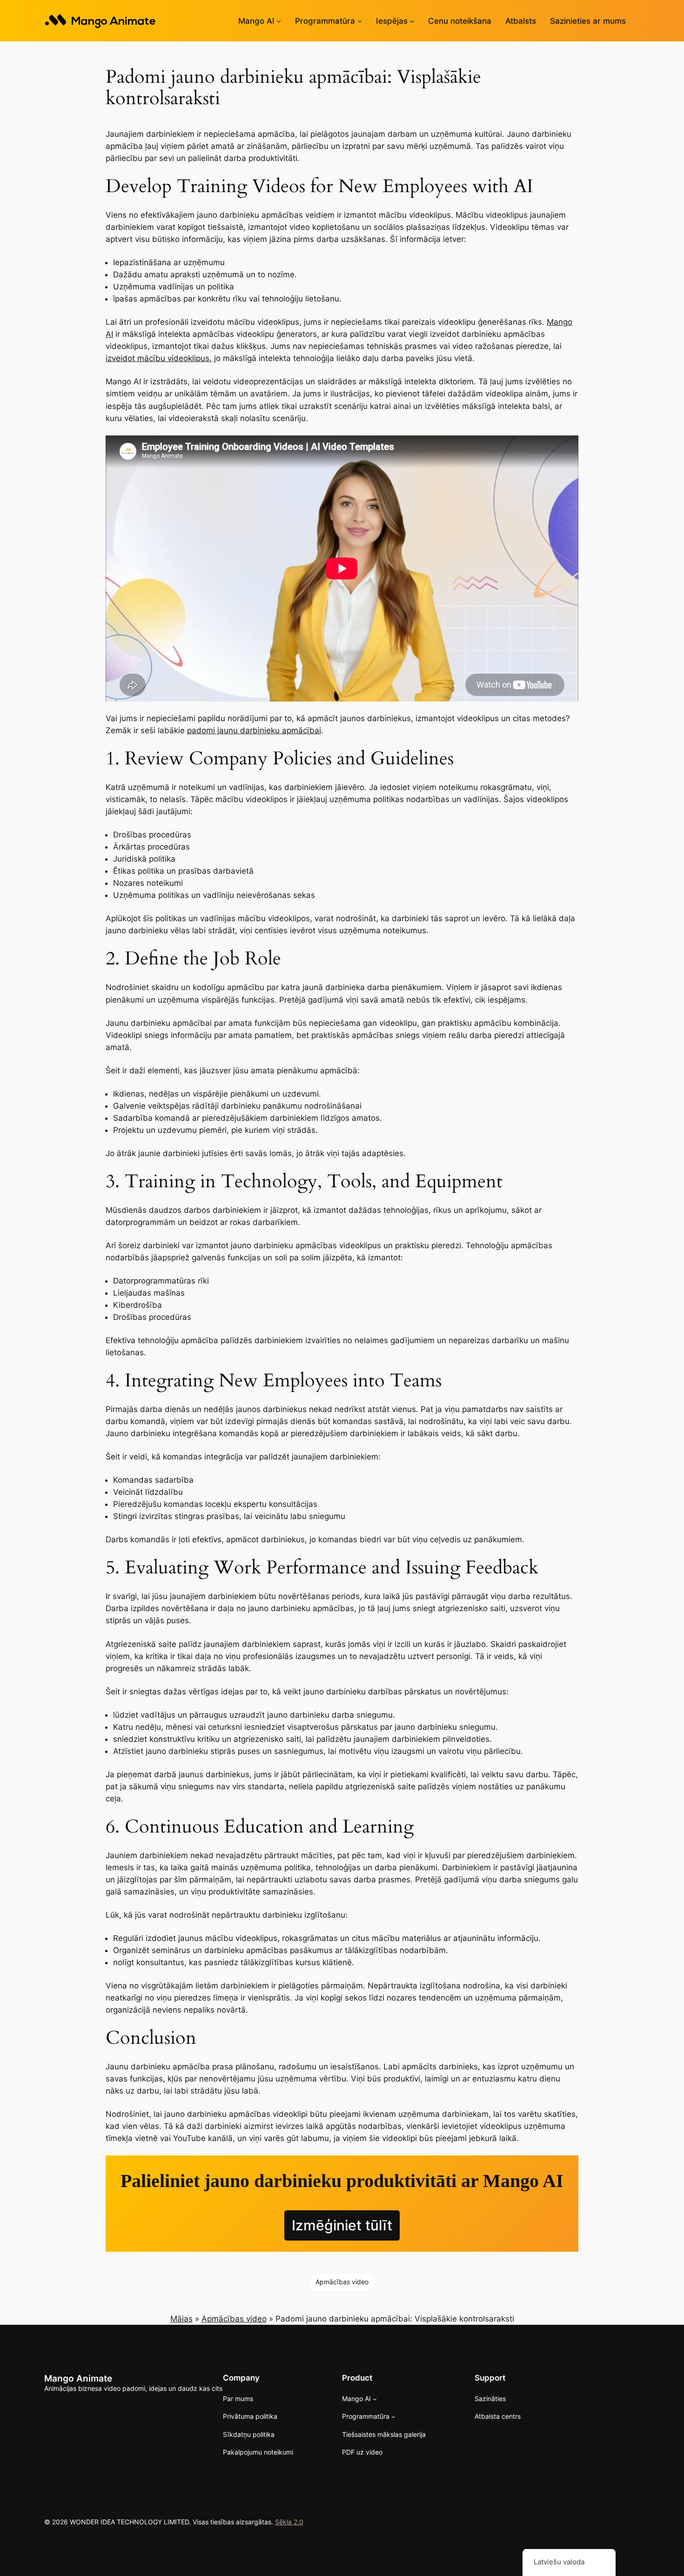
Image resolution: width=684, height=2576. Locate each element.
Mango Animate (78, 2378)
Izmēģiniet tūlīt (342, 2225)
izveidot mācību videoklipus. (159, 358)
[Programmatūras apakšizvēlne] (360, 21)
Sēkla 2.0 (289, 2522)
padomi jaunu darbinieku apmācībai (254, 730)
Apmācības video (342, 2282)
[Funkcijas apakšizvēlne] (412, 21)
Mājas (181, 2319)
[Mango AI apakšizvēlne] (279, 21)
